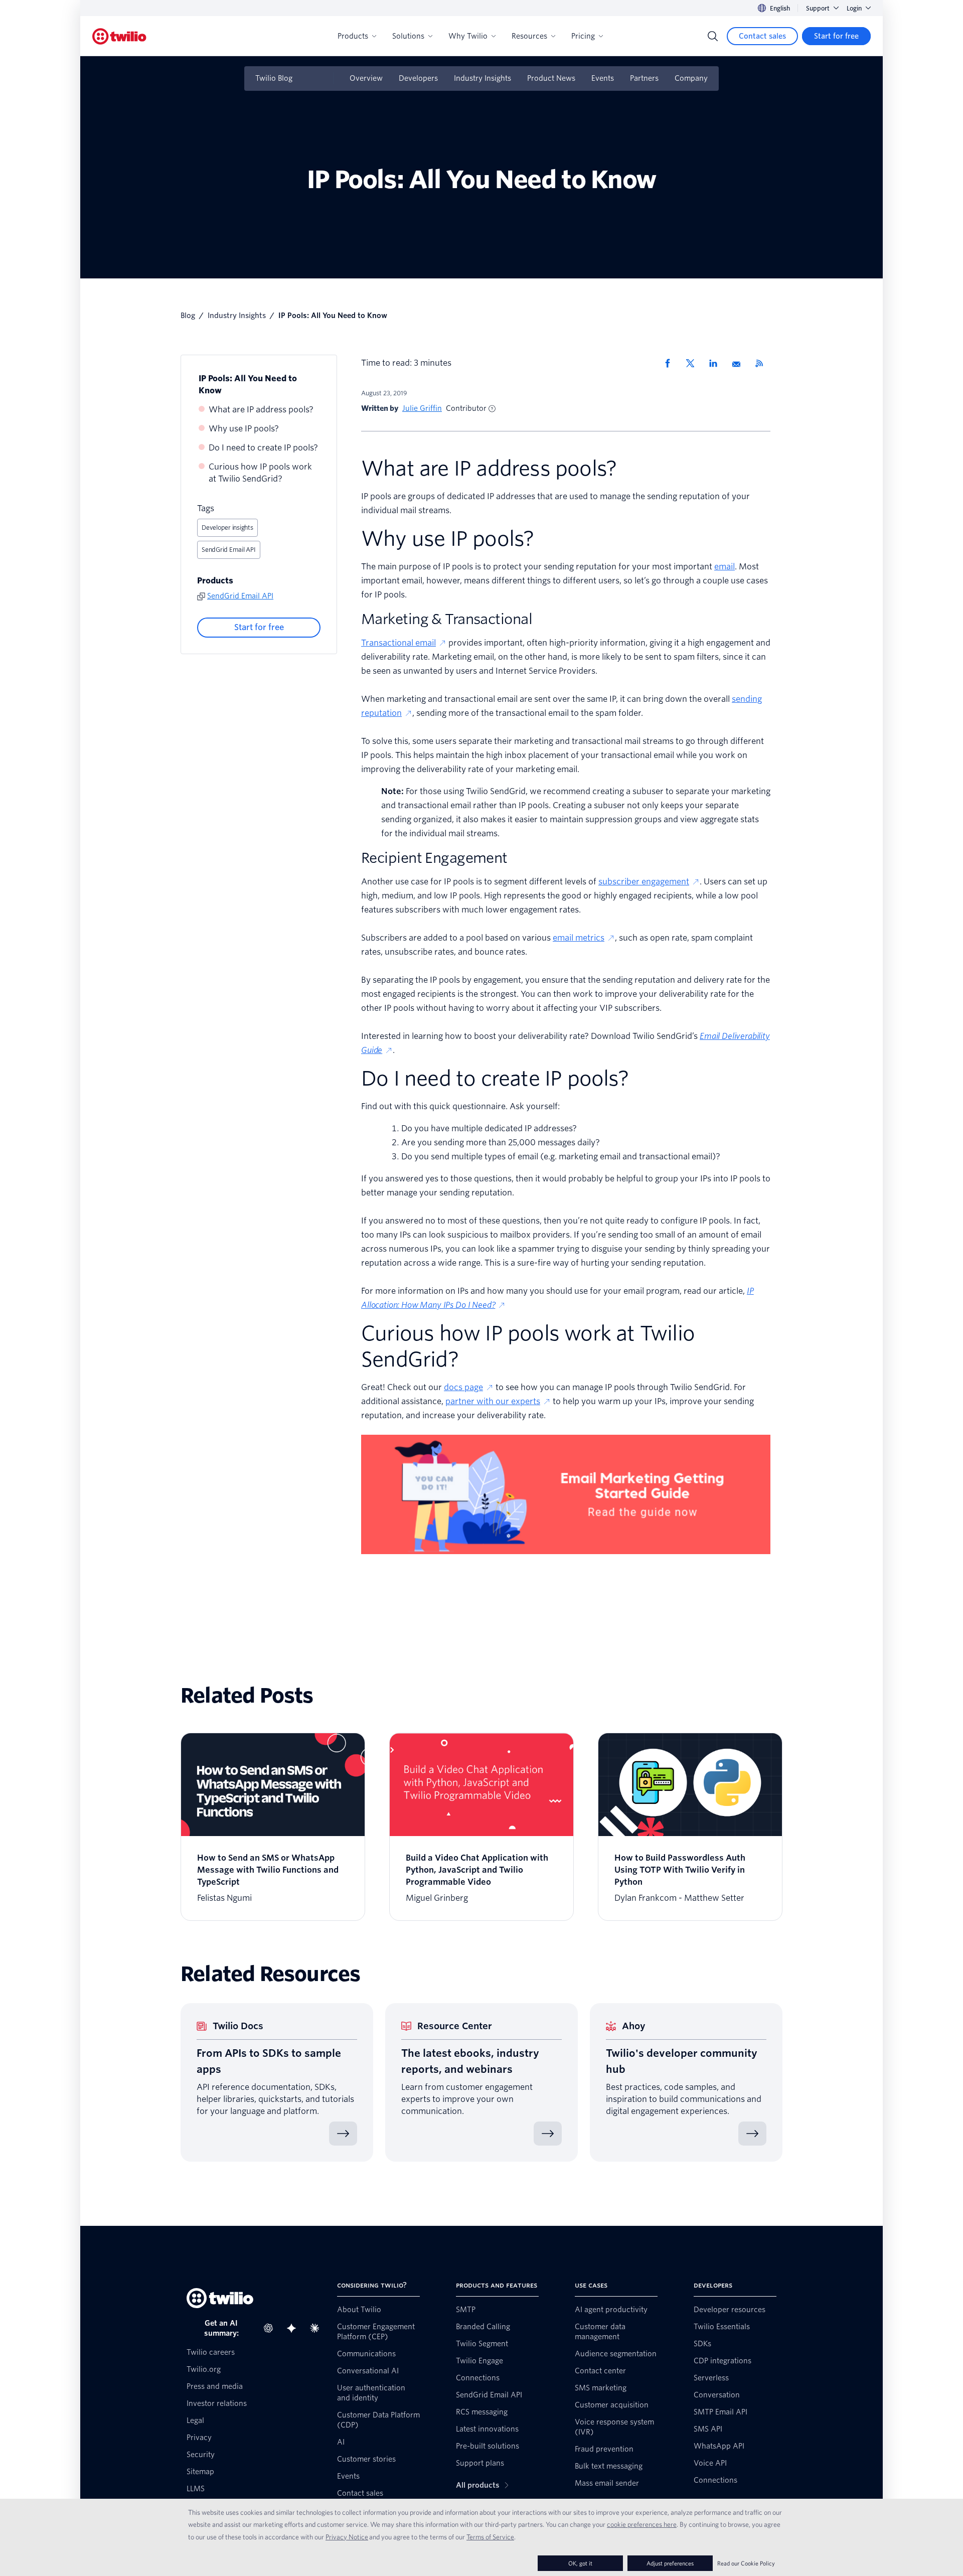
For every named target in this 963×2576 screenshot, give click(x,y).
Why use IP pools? (244, 429)
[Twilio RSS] (763, 363)
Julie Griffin (422, 408)
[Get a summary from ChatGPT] (271, 2328)
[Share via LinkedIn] (717, 363)
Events (603, 78)
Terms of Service (490, 2537)
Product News (551, 78)
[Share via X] (694, 363)
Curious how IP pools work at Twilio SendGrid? (260, 473)
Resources (529, 36)
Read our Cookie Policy (746, 2563)
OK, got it (580, 2563)
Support (818, 8)
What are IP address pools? (261, 410)
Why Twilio (468, 36)
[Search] (713, 36)
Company (691, 78)
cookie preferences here (642, 2524)
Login (854, 8)
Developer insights (227, 527)
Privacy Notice (347, 2537)
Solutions (408, 36)
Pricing (583, 36)
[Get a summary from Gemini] (294, 2328)
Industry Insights (483, 78)
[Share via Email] (740, 363)
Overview (366, 78)
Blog (188, 316)
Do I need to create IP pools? (263, 448)
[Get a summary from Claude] (317, 2328)
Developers (418, 78)
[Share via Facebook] (671, 363)
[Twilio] (119, 36)
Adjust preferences (670, 2563)
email (725, 567)
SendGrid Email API (229, 550)
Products (353, 36)
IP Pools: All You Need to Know (248, 385)
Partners (644, 78)
